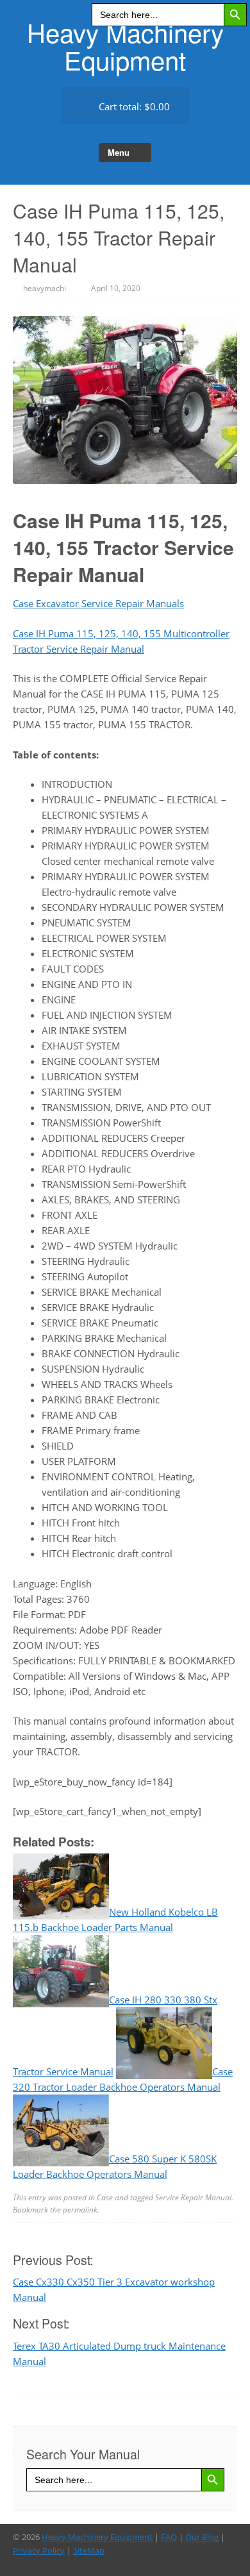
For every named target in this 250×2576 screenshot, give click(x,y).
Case (105, 2197)
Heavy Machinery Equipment (125, 46)
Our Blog (202, 2537)
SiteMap (89, 2550)
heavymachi (45, 288)
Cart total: (133, 106)
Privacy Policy (39, 2550)
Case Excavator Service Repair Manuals (98, 603)
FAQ (169, 2537)
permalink (80, 2210)
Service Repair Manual (193, 2197)
